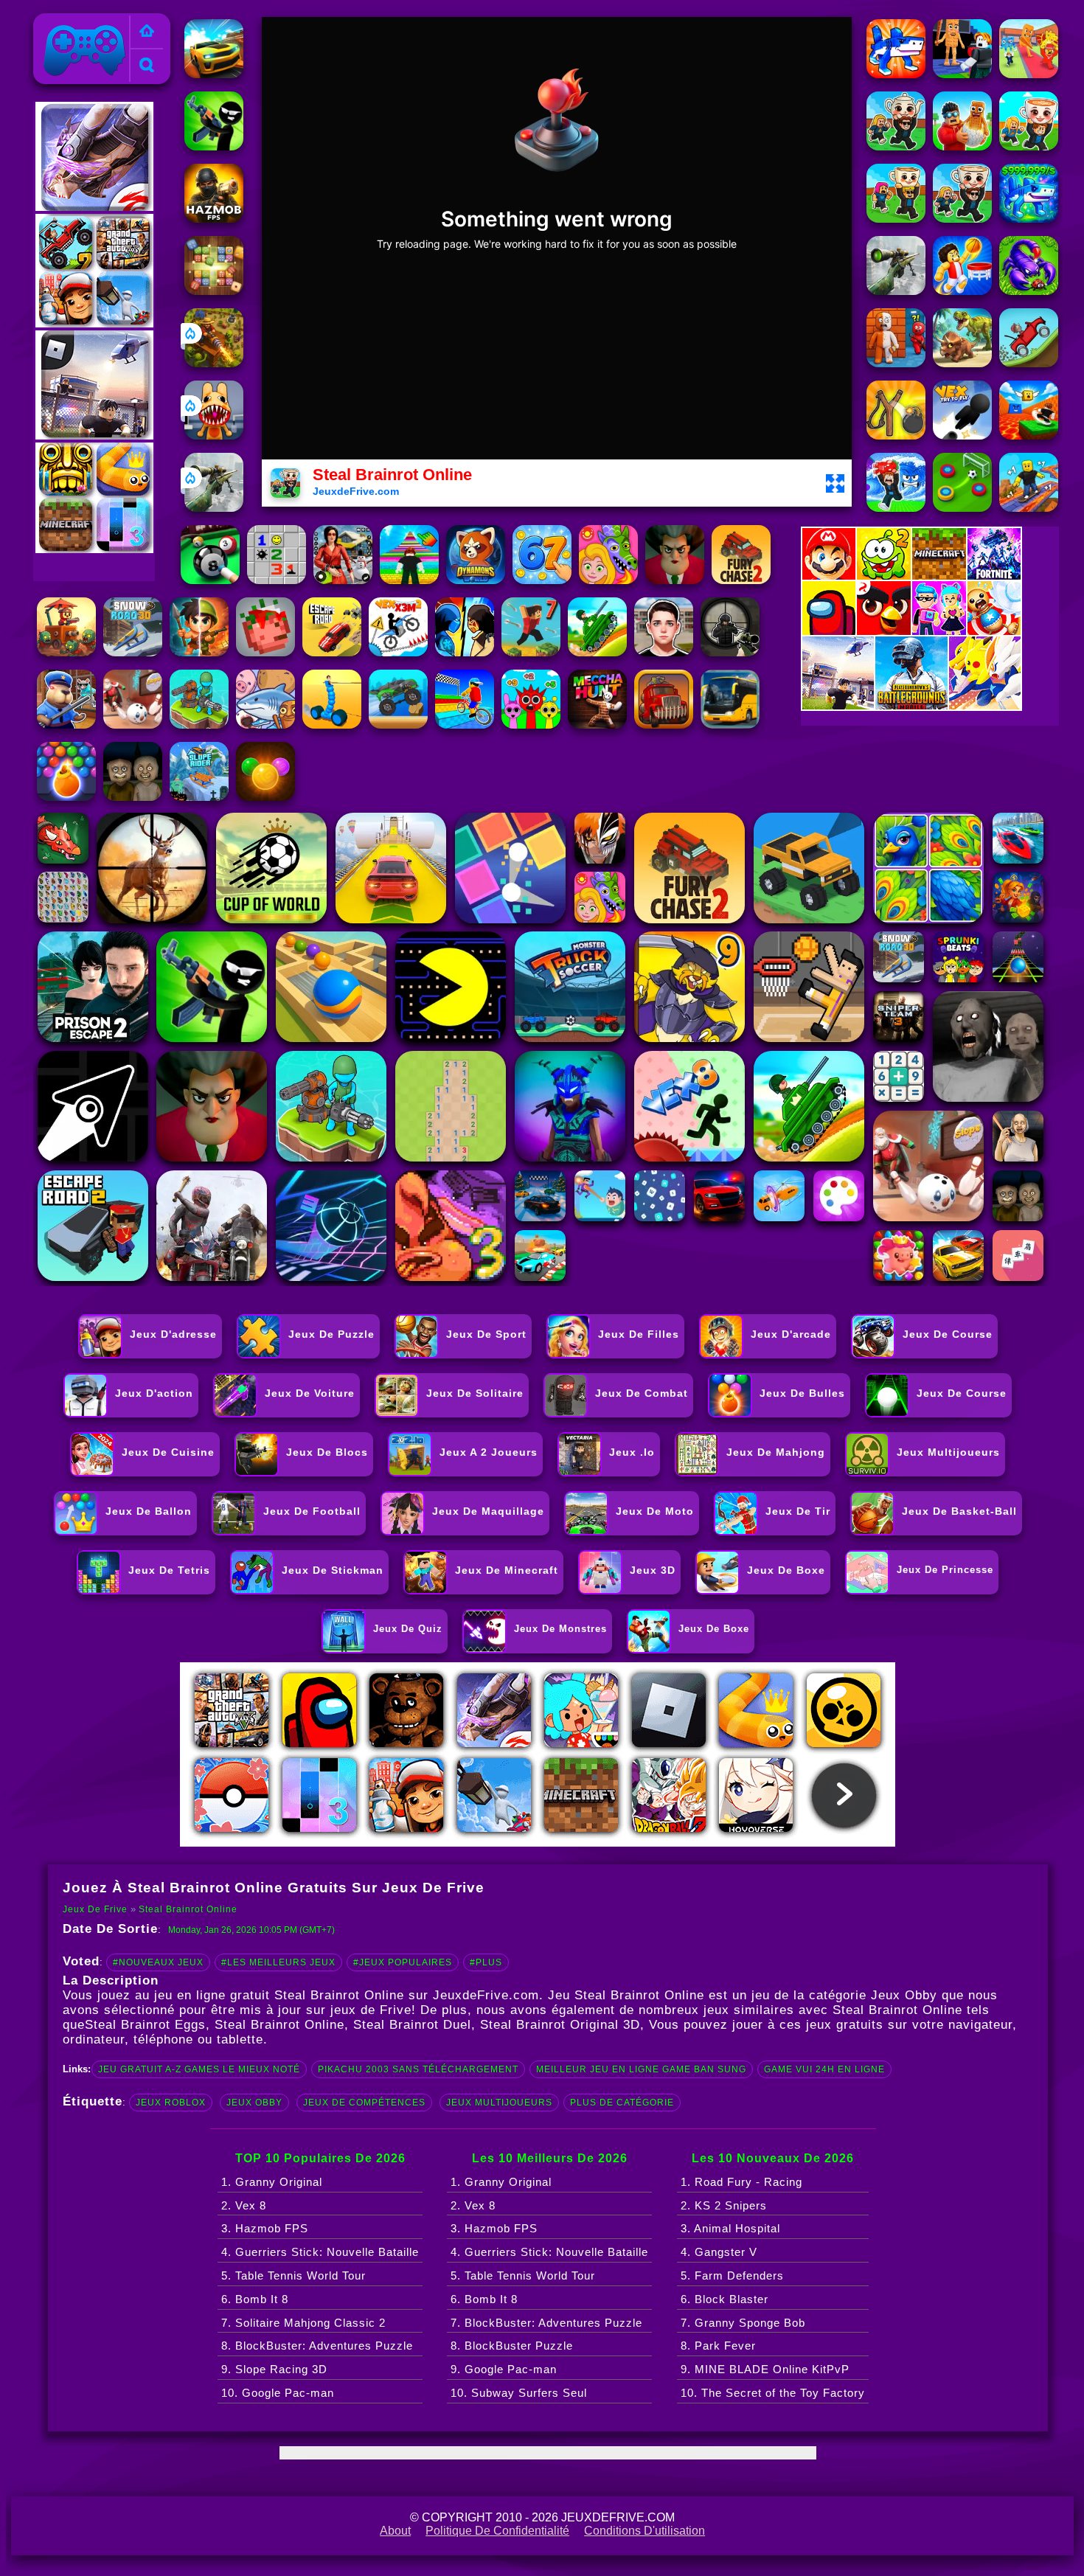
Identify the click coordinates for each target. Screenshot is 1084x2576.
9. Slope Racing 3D (274, 2369)
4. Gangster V (719, 2252)
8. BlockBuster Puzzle (512, 2346)
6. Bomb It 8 (255, 2299)
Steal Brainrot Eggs (145, 2025)
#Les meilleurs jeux (278, 1962)
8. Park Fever (718, 2346)
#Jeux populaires (403, 1962)
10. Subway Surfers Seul (519, 2393)
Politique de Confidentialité (497, 2531)
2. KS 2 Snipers (724, 2205)
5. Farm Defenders (732, 2275)
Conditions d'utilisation (645, 2531)
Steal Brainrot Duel (412, 2025)
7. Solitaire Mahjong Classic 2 (303, 2323)
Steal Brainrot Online (188, 1909)
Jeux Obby (254, 2103)
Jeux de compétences (364, 2103)
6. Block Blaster (725, 2299)
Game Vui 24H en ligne (824, 2069)
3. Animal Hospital (730, 2228)
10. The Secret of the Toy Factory (773, 2393)
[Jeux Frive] (147, 32)
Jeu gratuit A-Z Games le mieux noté (199, 2069)
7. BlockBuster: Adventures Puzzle (546, 2323)
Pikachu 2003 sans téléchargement (418, 2069)
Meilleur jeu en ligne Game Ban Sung (641, 2069)
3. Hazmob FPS (265, 2228)
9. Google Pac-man (504, 2369)
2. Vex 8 (244, 2205)
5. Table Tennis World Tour (293, 2275)
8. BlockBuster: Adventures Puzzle (317, 2346)
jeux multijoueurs (499, 2103)
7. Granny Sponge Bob (743, 2323)
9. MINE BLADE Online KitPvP (765, 2369)
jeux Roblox (171, 2103)
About (395, 2531)
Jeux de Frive (76, 22)
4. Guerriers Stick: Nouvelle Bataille (320, 2252)
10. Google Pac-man (278, 2393)
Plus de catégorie (622, 2103)
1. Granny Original (272, 2182)
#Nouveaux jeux (158, 1962)
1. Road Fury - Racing (741, 2182)
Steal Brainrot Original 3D (560, 2025)
